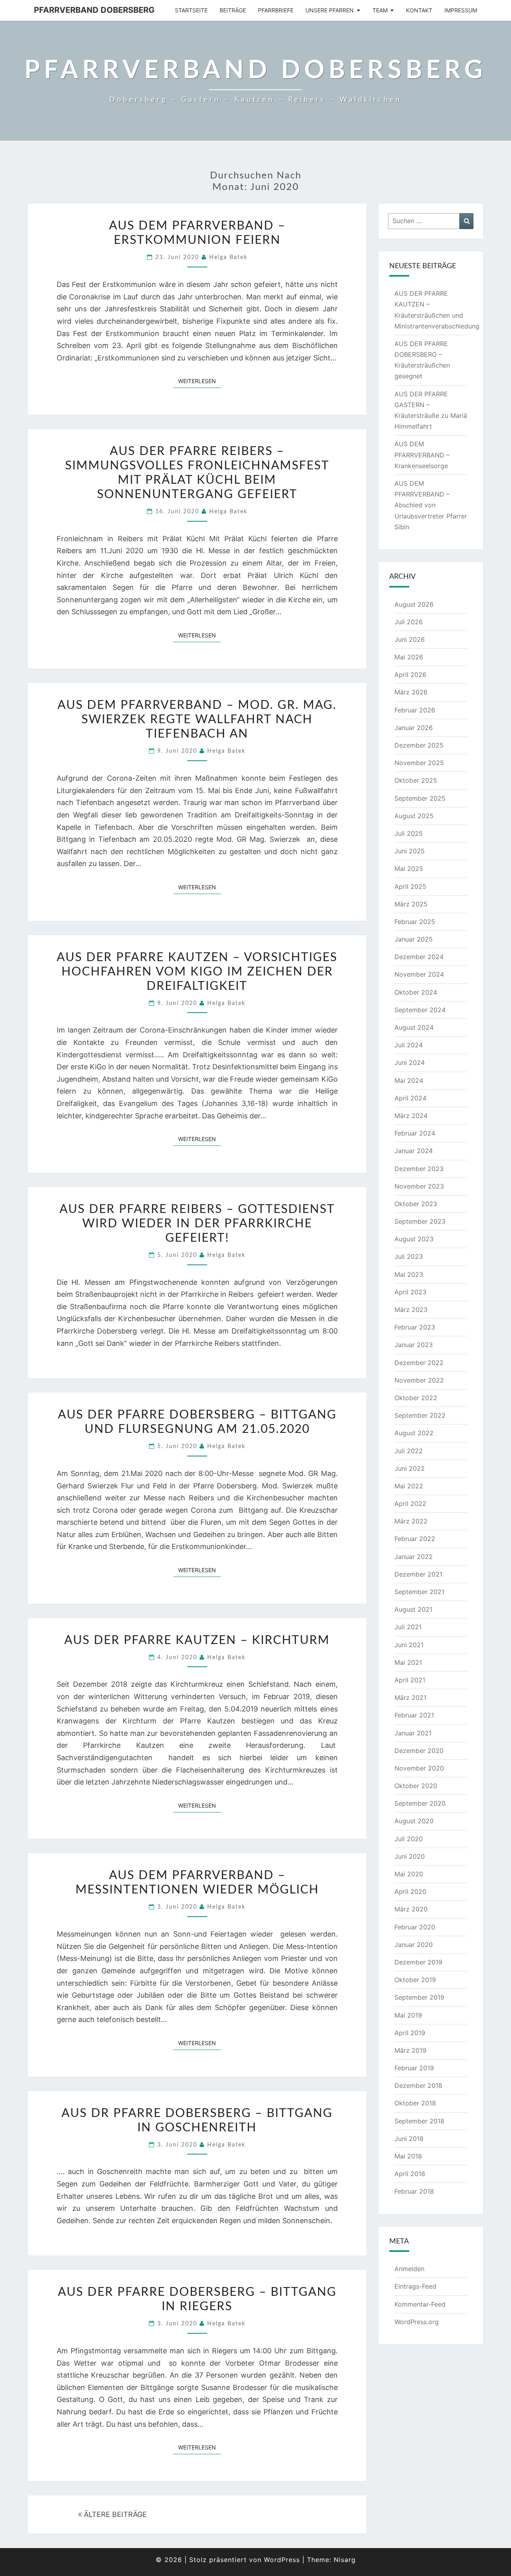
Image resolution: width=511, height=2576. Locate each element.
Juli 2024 (409, 1045)
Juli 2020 (409, 1839)
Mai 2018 (408, 2156)
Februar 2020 (415, 1927)
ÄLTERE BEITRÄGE (114, 2514)
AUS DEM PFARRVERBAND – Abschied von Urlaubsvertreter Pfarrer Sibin (431, 505)
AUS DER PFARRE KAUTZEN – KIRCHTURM (197, 1640)
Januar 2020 (414, 1945)
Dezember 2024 (419, 957)
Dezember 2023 (419, 1169)
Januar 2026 (414, 728)
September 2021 (419, 1592)
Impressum (461, 10)
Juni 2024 (410, 1062)
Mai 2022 (409, 1486)
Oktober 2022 (416, 1398)
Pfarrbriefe (276, 10)
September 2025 (420, 798)
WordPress (282, 2560)
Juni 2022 (410, 1468)
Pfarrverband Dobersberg (94, 10)
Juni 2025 (410, 851)
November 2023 (419, 1186)
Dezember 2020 (419, 1751)
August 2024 (414, 1027)
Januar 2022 (414, 1557)
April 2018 (410, 2174)
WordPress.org (417, 2322)
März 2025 (411, 904)
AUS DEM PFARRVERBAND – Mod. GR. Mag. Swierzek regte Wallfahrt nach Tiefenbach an (197, 720)
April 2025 (410, 886)
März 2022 (411, 1521)
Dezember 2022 (419, 1363)
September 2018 (419, 2121)
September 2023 (420, 1221)
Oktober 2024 (416, 992)
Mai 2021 (408, 1662)
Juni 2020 (410, 1856)
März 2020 (411, 1909)
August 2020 (414, 1821)
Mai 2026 (409, 657)
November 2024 (419, 974)
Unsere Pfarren (330, 10)
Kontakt (419, 10)
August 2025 (414, 816)
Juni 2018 (409, 2139)
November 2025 (419, 763)
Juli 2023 (409, 1256)
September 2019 (419, 1997)
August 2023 (414, 1239)
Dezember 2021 (418, 1574)
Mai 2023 (409, 1274)
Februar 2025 (415, 922)
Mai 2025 (409, 869)
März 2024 (411, 1116)
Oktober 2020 (416, 1786)
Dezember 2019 (418, 1962)
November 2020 (419, 1768)
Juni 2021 (409, 1645)
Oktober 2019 (415, 1980)
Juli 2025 (409, 833)
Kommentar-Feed (420, 2304)
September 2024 (420, 1010)
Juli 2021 (408, 1627)
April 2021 (410, 1680)
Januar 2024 (414, 1151)
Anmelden (409, 2269)
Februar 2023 (415, 1327)
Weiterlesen (199, 381)
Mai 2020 (409, 1874)
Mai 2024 (409, 1080)
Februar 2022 (415, 1539)
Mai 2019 (408, 2015)
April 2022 (410, 1504)
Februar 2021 (414, 1715)
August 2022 (414, 1433)
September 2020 (420, 1803)
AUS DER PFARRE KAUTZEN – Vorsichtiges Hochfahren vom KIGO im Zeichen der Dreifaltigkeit (197, 972)
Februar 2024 (415, 1133)
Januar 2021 (413, 1733)
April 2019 (410, 2033)
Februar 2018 (414, 2191)
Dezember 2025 (419, 745)
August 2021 (413, 1609)
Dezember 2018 (418, 2085)
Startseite (191, 10)
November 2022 (419, 1380)
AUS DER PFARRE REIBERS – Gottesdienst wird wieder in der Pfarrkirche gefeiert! (197, 1224)
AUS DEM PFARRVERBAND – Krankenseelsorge (422, 455)
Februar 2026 (415, 710)
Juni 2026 (410, 639)
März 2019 (410, 2050)
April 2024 (410, 1098)
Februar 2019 (414, 2068)
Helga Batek (228, 257)
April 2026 (410, 675)
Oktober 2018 (415, 2103)
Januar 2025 (414, 939)
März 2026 (411, 692)
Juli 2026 (409, 622)
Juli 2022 (409, 1451)
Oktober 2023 (416, 1204)
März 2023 (411, 1310)
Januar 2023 (414, 1345)
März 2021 (410, 1698)
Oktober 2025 (416, 780)
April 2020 (410, 1891)
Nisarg (345, 2560)
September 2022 (420, 1415)
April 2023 (410, 1292)
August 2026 (414, 604)
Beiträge (233, 10)
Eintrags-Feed (415, 2286)
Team (380, 10)
